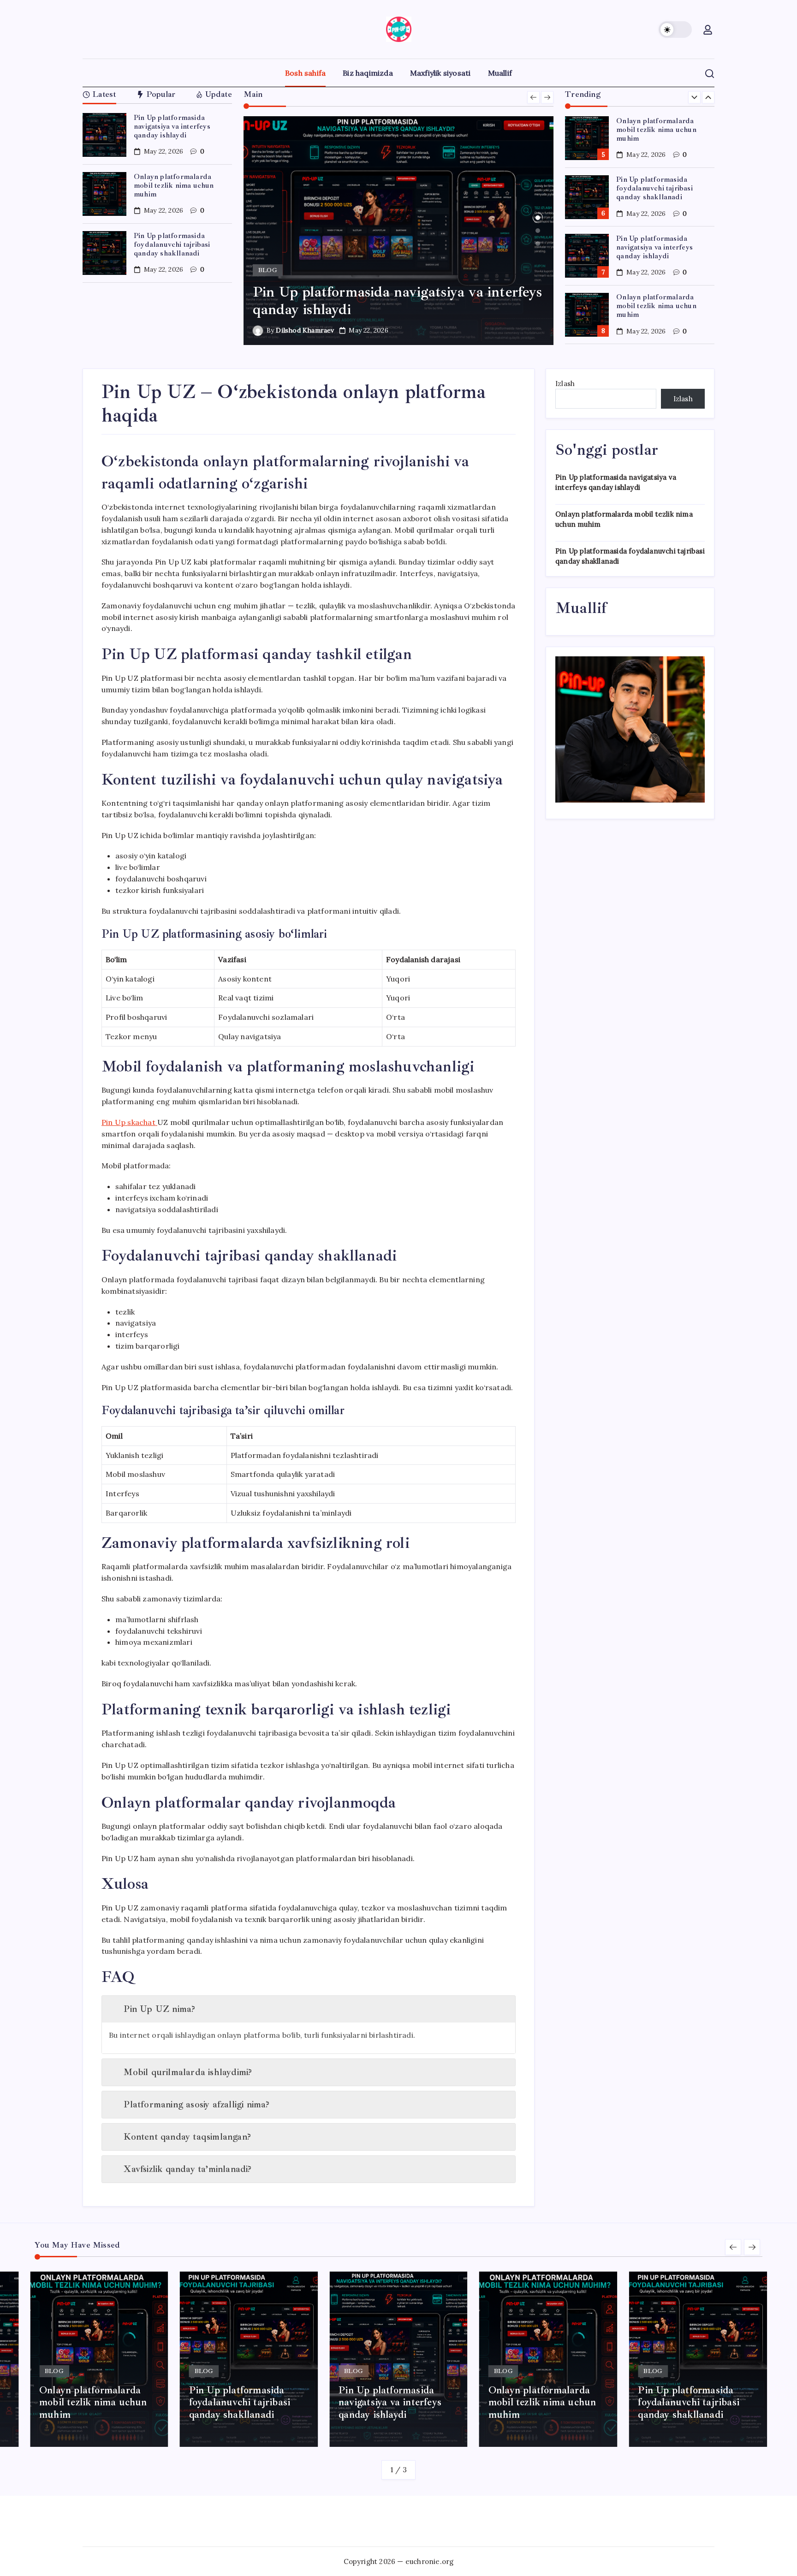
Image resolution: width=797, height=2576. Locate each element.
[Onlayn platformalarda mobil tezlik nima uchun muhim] (399, 231)
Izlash (565, 384)
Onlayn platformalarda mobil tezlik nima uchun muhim (174, 185)
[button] (675, 30)
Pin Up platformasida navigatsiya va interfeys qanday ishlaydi (172, 126)
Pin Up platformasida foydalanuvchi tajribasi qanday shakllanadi (172, 244)
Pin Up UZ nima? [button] (159, 2009)
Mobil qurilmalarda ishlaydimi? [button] (188, 2072)
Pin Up (128, 1122)
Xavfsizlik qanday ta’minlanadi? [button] (187, 2169)
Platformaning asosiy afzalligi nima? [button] (196, 2104)
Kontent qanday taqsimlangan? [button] (187, 2137)
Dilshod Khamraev (305, 330)
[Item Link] (104, 135)
